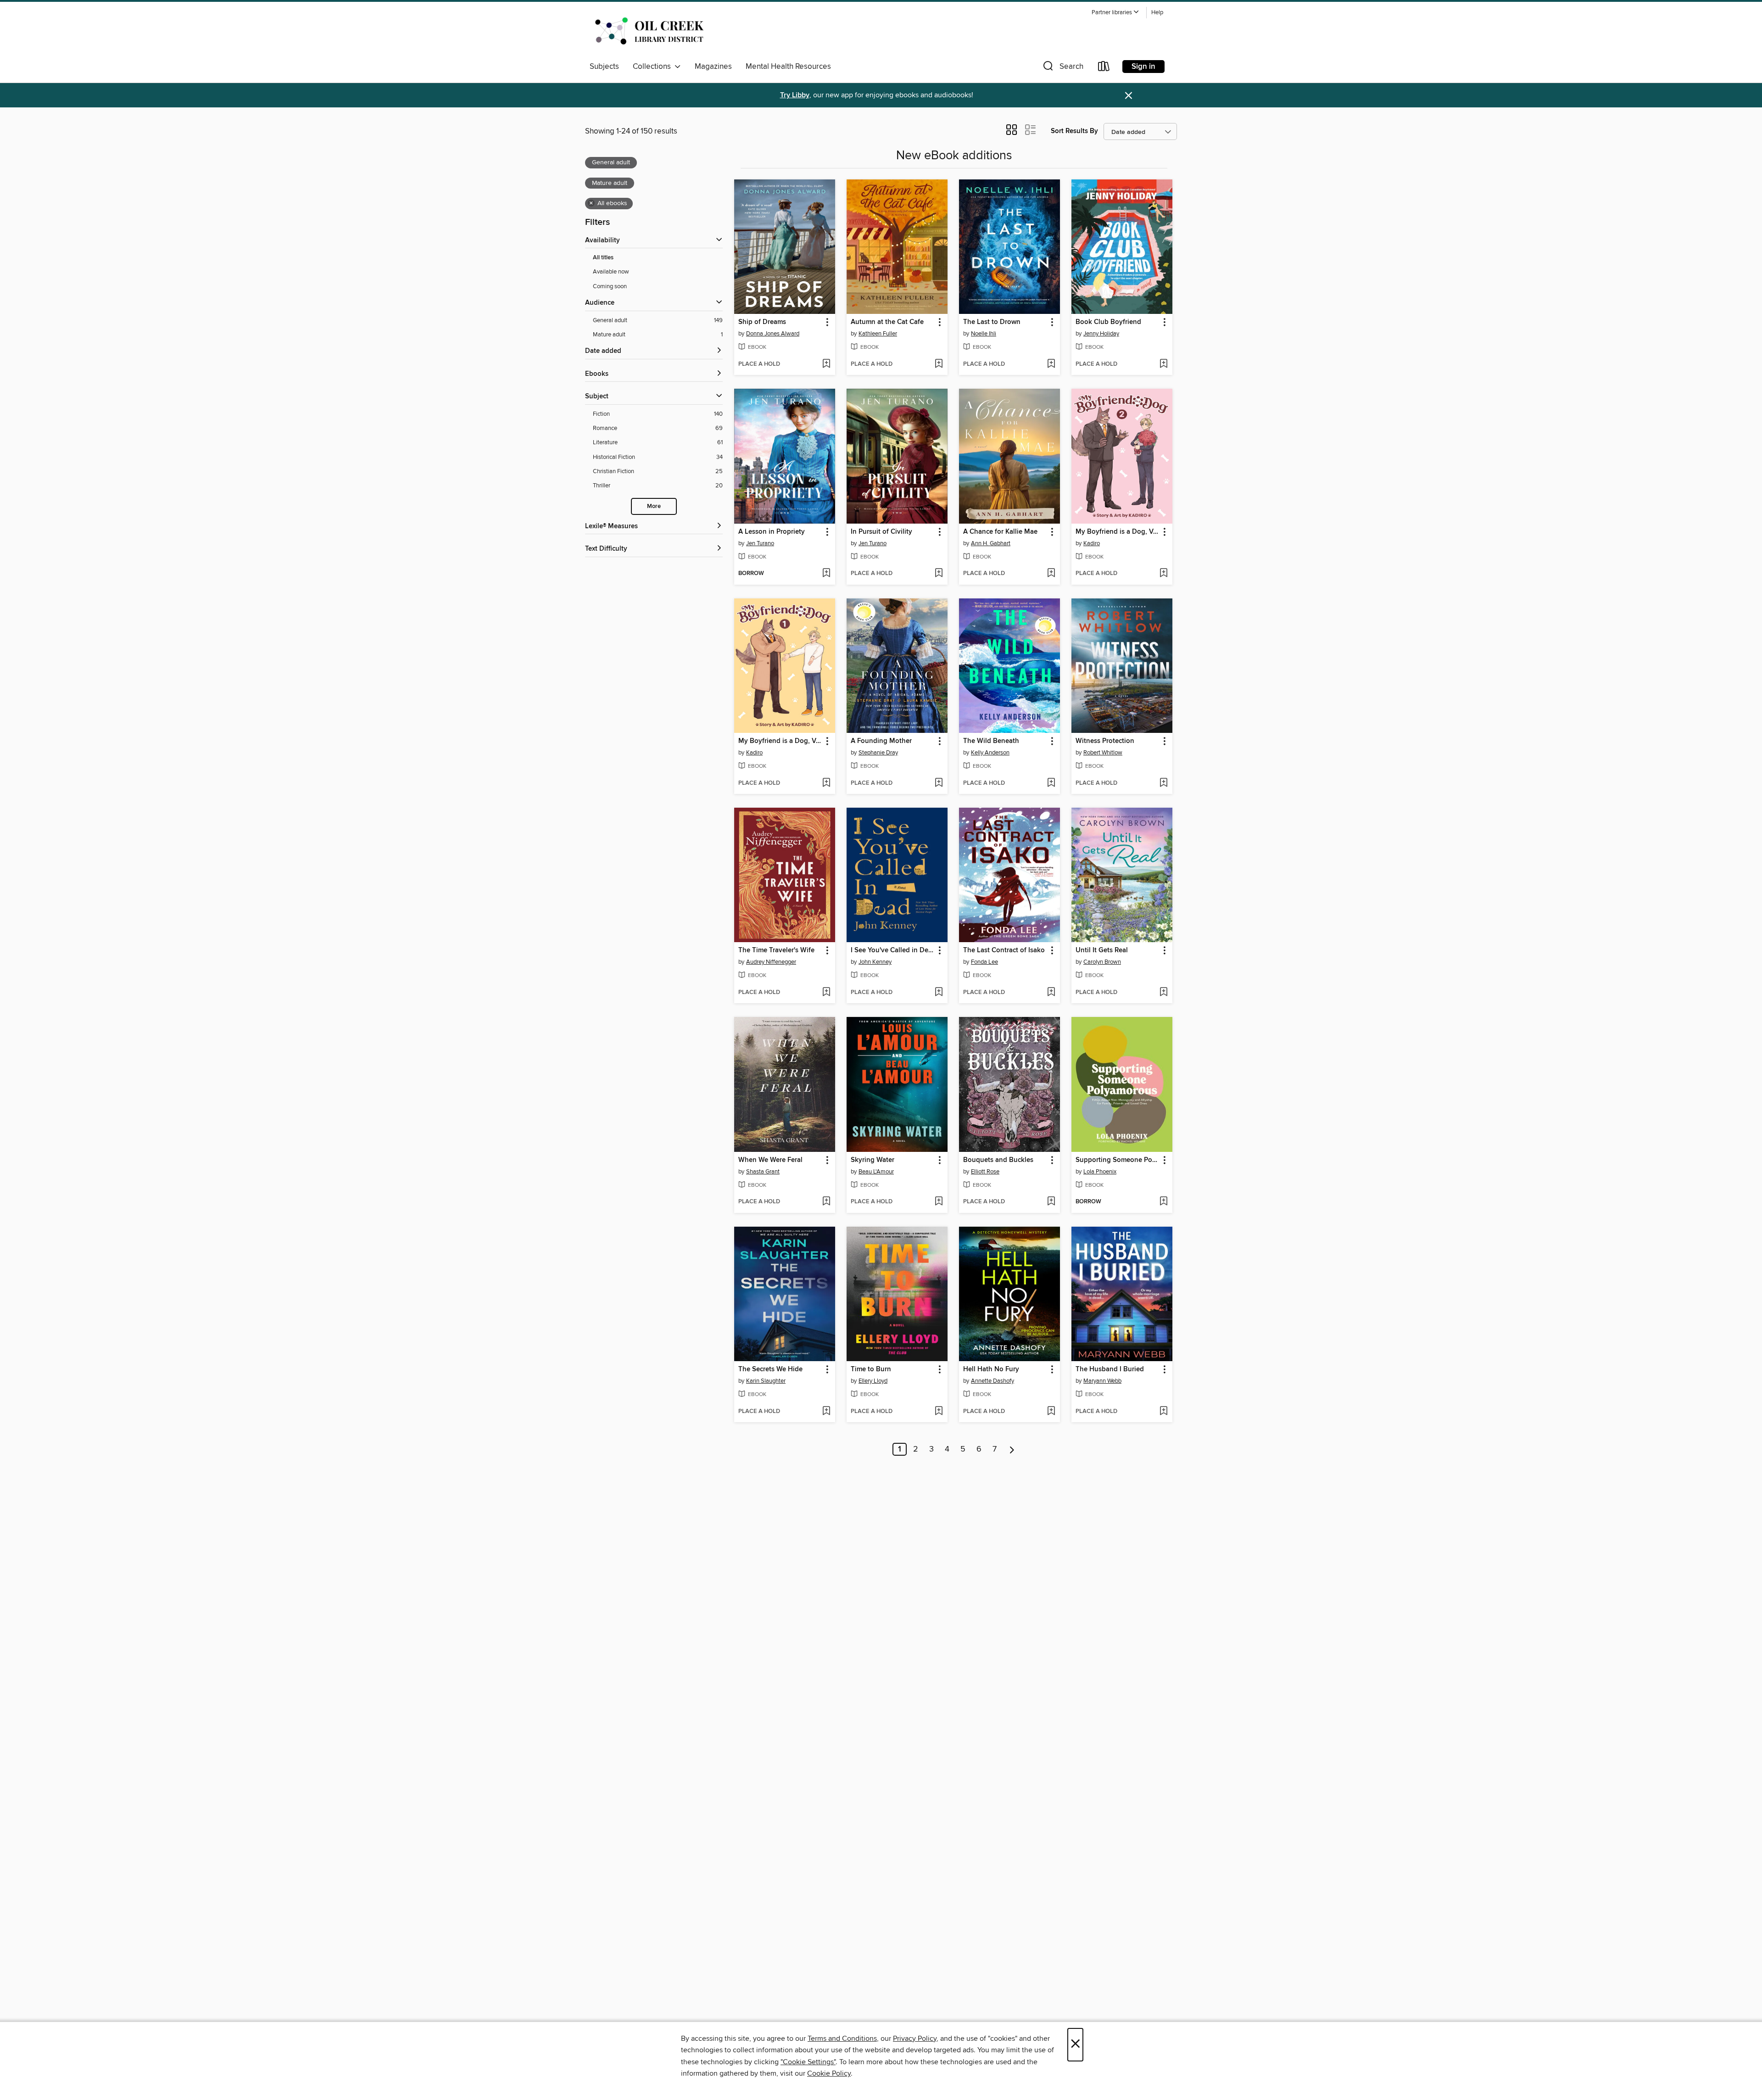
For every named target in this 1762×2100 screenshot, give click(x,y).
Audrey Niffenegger (771, 962)
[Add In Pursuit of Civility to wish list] (939, 574)
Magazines (713, 67)
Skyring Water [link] (873, 1160)
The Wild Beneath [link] (991, 741)
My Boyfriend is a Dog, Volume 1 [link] (780, 741)
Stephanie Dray (878, 753)
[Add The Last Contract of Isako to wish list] (1051, 993)
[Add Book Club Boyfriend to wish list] (1163, 364)
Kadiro (1092, 543)
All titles (603, 258)
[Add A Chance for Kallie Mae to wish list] (1051, 574)
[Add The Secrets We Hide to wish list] (826, 1412)
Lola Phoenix (1100, 1172)
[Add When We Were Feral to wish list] (826, 1202)
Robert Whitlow (1103, 753)
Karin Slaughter (766, 1381)
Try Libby (795, 95)
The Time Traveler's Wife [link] (776, 950)
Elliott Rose (985, 1172)
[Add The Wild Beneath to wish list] (1051, 783)
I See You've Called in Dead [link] (893, 950)
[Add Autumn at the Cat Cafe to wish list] (939, 364)
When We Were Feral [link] (770, 1160)
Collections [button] (654, 67)
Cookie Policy (829, 2073)
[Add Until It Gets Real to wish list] (1163, 993)
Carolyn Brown (1102, 962)
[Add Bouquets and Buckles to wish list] (1051, 1202)
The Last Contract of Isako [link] (1004, 950)
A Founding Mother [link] (881, 741)
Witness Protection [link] (1105, 741)
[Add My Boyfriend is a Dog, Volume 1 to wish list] (826, 783)
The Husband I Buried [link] (1110, 1369)
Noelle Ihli (984, 334)
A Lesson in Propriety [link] (772, 532)
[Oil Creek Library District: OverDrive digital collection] (648, 32)
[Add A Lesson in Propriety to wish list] (826, 574)
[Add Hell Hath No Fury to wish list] (1051, 1412)
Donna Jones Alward (773, 334)
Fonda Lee (984, 962)
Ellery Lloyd (873, 1381)
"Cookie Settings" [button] (808, 2062)
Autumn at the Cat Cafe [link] (887, 322)
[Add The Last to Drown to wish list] (1051, 364)
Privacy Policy (915, 2039)
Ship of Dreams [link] (762, 322)
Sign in (1143, 67)
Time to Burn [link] (871, 1369)
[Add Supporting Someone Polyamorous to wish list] (1163, 1202)
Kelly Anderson (990, 753)
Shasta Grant (763, 1172)
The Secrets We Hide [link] (770, 1369)
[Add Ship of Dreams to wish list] (826, 364)
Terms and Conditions (842, 2039)
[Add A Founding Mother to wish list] (939, 783)
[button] (1115, 13)
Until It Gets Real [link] (1102, 950)
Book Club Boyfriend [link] (1108, 322)
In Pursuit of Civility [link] (881, 532)
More (654, 506)
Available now (611, 272)
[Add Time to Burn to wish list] (939, 1412)
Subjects (604, 67)
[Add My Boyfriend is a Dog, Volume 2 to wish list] (1163, 574)
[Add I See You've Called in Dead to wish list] (939, 993)
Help (1157, 13)
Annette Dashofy (993, 1381)
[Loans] (1104, 68)
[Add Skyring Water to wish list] (939, 1202)
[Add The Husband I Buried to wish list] (1163, 1412)
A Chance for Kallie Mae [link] (1000, 532)
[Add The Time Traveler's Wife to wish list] (826, 993)
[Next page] (1012, 1449)
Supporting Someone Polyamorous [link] (1118, 1160)
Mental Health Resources (788, 67)
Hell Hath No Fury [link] (991, 1369)
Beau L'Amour (876, 1172)
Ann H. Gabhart (991, 543)
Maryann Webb (1102, 1381)
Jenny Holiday (1101, 334)
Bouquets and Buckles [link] (998, 1160)
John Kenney (875, 962)
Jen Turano (760, 543)
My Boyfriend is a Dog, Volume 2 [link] (1118, 532)
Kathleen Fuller (878, 334)
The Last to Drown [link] (992, 322)
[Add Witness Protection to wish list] (1163, 783)
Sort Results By (1074, 131)
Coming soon (610, 286)
